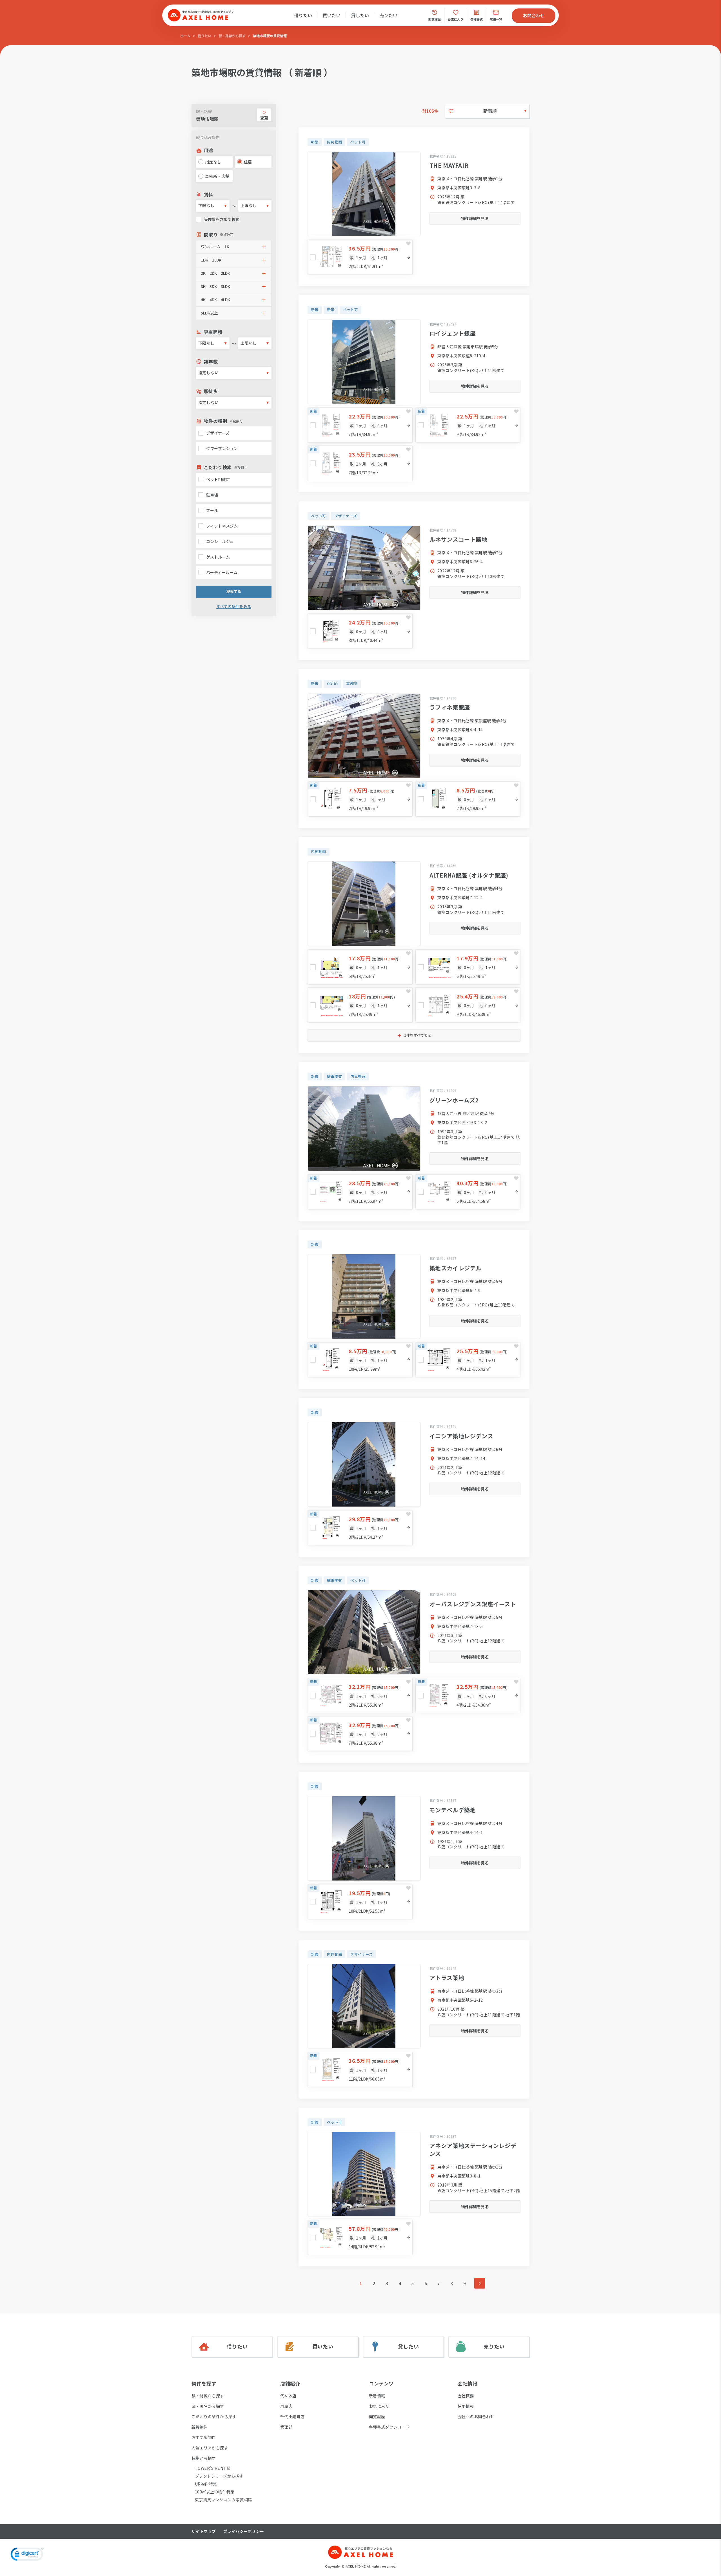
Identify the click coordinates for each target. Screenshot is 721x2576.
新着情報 (377, 2396)
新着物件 (200, 2427)
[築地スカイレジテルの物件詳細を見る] (364, 1296)
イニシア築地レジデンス (461, 1436)
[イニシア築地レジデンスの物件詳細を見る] (364, 1464)
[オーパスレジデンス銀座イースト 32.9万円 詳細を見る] (360, 1734)
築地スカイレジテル (456, 1268)
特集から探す (204, 2458)
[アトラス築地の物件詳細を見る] (364, 2006)
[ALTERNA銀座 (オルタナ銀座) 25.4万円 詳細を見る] (468, 1005)
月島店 (286, 2406)
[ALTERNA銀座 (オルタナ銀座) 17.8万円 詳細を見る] (360, 967)
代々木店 (288, 2396)
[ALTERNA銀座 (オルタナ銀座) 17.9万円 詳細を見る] (468, 967)
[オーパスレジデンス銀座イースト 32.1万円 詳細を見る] (360, 1695)
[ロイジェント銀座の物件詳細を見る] (364, 362)
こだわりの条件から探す (214, 2416)
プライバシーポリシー (244, 2531)
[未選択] (313, 257)
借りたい (303, 15)
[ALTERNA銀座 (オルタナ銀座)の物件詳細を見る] (364, 904)
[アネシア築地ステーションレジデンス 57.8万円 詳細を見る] (360, 2237)
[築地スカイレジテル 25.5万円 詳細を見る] (468, 1360)
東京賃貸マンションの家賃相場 (223, 2500)
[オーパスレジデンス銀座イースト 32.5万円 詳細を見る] (468, 1695)
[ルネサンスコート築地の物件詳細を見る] (364, 568)
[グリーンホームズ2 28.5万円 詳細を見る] (360, 1192)
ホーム (185, 36)
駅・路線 (204, 111)
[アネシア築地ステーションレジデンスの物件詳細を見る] (364, 2174)
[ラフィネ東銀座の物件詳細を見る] (364, 736)
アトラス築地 (447, 1978)
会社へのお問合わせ (476, 2416)
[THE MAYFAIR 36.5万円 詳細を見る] (360, 257)
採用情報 (466, 2406)
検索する (234, 591)
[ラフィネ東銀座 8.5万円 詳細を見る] (468, 799)
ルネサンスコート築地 (459, 539)
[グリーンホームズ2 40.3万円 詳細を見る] (468, 1192)
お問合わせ (534, 15)
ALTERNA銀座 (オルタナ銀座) (469, 875)
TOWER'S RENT (211, 2468)
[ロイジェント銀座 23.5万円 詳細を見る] (360, 463)
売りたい (388, 15)
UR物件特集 (206, 2484)
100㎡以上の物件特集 (215, 2492)
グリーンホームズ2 (454, 1100)
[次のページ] (480, 2283)
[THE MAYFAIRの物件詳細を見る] (364, 194)
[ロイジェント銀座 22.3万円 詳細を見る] (360, 425)
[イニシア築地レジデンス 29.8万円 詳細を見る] (360, 1528)
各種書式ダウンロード (389, 2427)
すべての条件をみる (234, 607)
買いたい (331, 15)
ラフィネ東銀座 (450, 707)
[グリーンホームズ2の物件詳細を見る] (364, 1128)
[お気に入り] (408, 243)
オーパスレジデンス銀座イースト (473, 1604)
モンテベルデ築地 (453, 1810)
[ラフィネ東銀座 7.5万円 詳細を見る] (360, 799)
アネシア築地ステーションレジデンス (473, 2149)
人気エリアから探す (210, 2448)
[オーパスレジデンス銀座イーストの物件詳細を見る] (364, 1632)
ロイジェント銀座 (453, 333)
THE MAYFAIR (449, 165)
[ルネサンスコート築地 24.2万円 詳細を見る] (360, 631)
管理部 (286, 2427)
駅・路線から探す (232, 36)
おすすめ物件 (204, 2437)
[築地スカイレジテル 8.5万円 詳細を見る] (360, 1360)
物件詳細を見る (475, 218)
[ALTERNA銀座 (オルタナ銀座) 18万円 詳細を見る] (360, 1005)
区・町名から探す (208, 2406)
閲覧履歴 (377, 2416)
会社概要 (466, 2396)
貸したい (360, 15)
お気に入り (379, 2406)
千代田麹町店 (292, 2416)
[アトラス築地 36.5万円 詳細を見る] (360, 2069)
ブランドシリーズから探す (219, 2476)
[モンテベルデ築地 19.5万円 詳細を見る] (360, 1902)
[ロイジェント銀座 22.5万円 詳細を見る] (468, 425)
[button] (234, 247)
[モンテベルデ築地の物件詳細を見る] (364, 1838)
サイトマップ (204, 2531)
